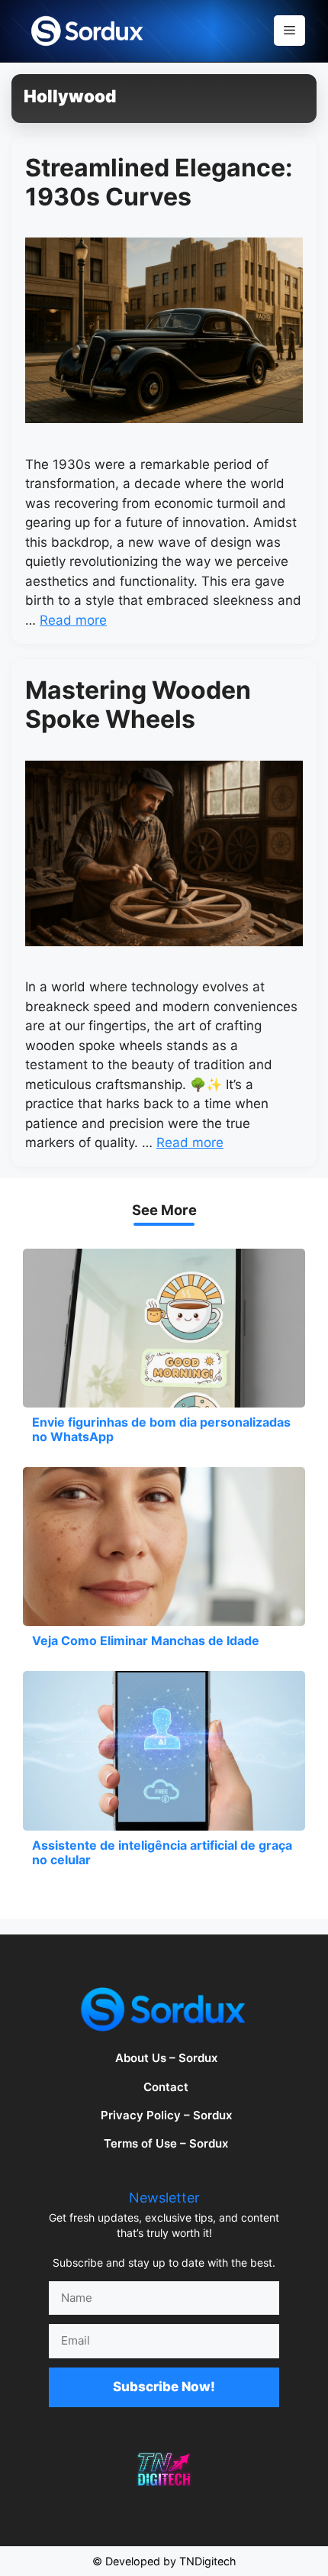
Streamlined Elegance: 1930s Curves (159, 182)
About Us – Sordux (166, 2058)
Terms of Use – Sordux (166, 2143)
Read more (73, 620)
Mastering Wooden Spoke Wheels (138, 705)
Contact (166, 2087)
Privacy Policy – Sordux (166, 2115)
